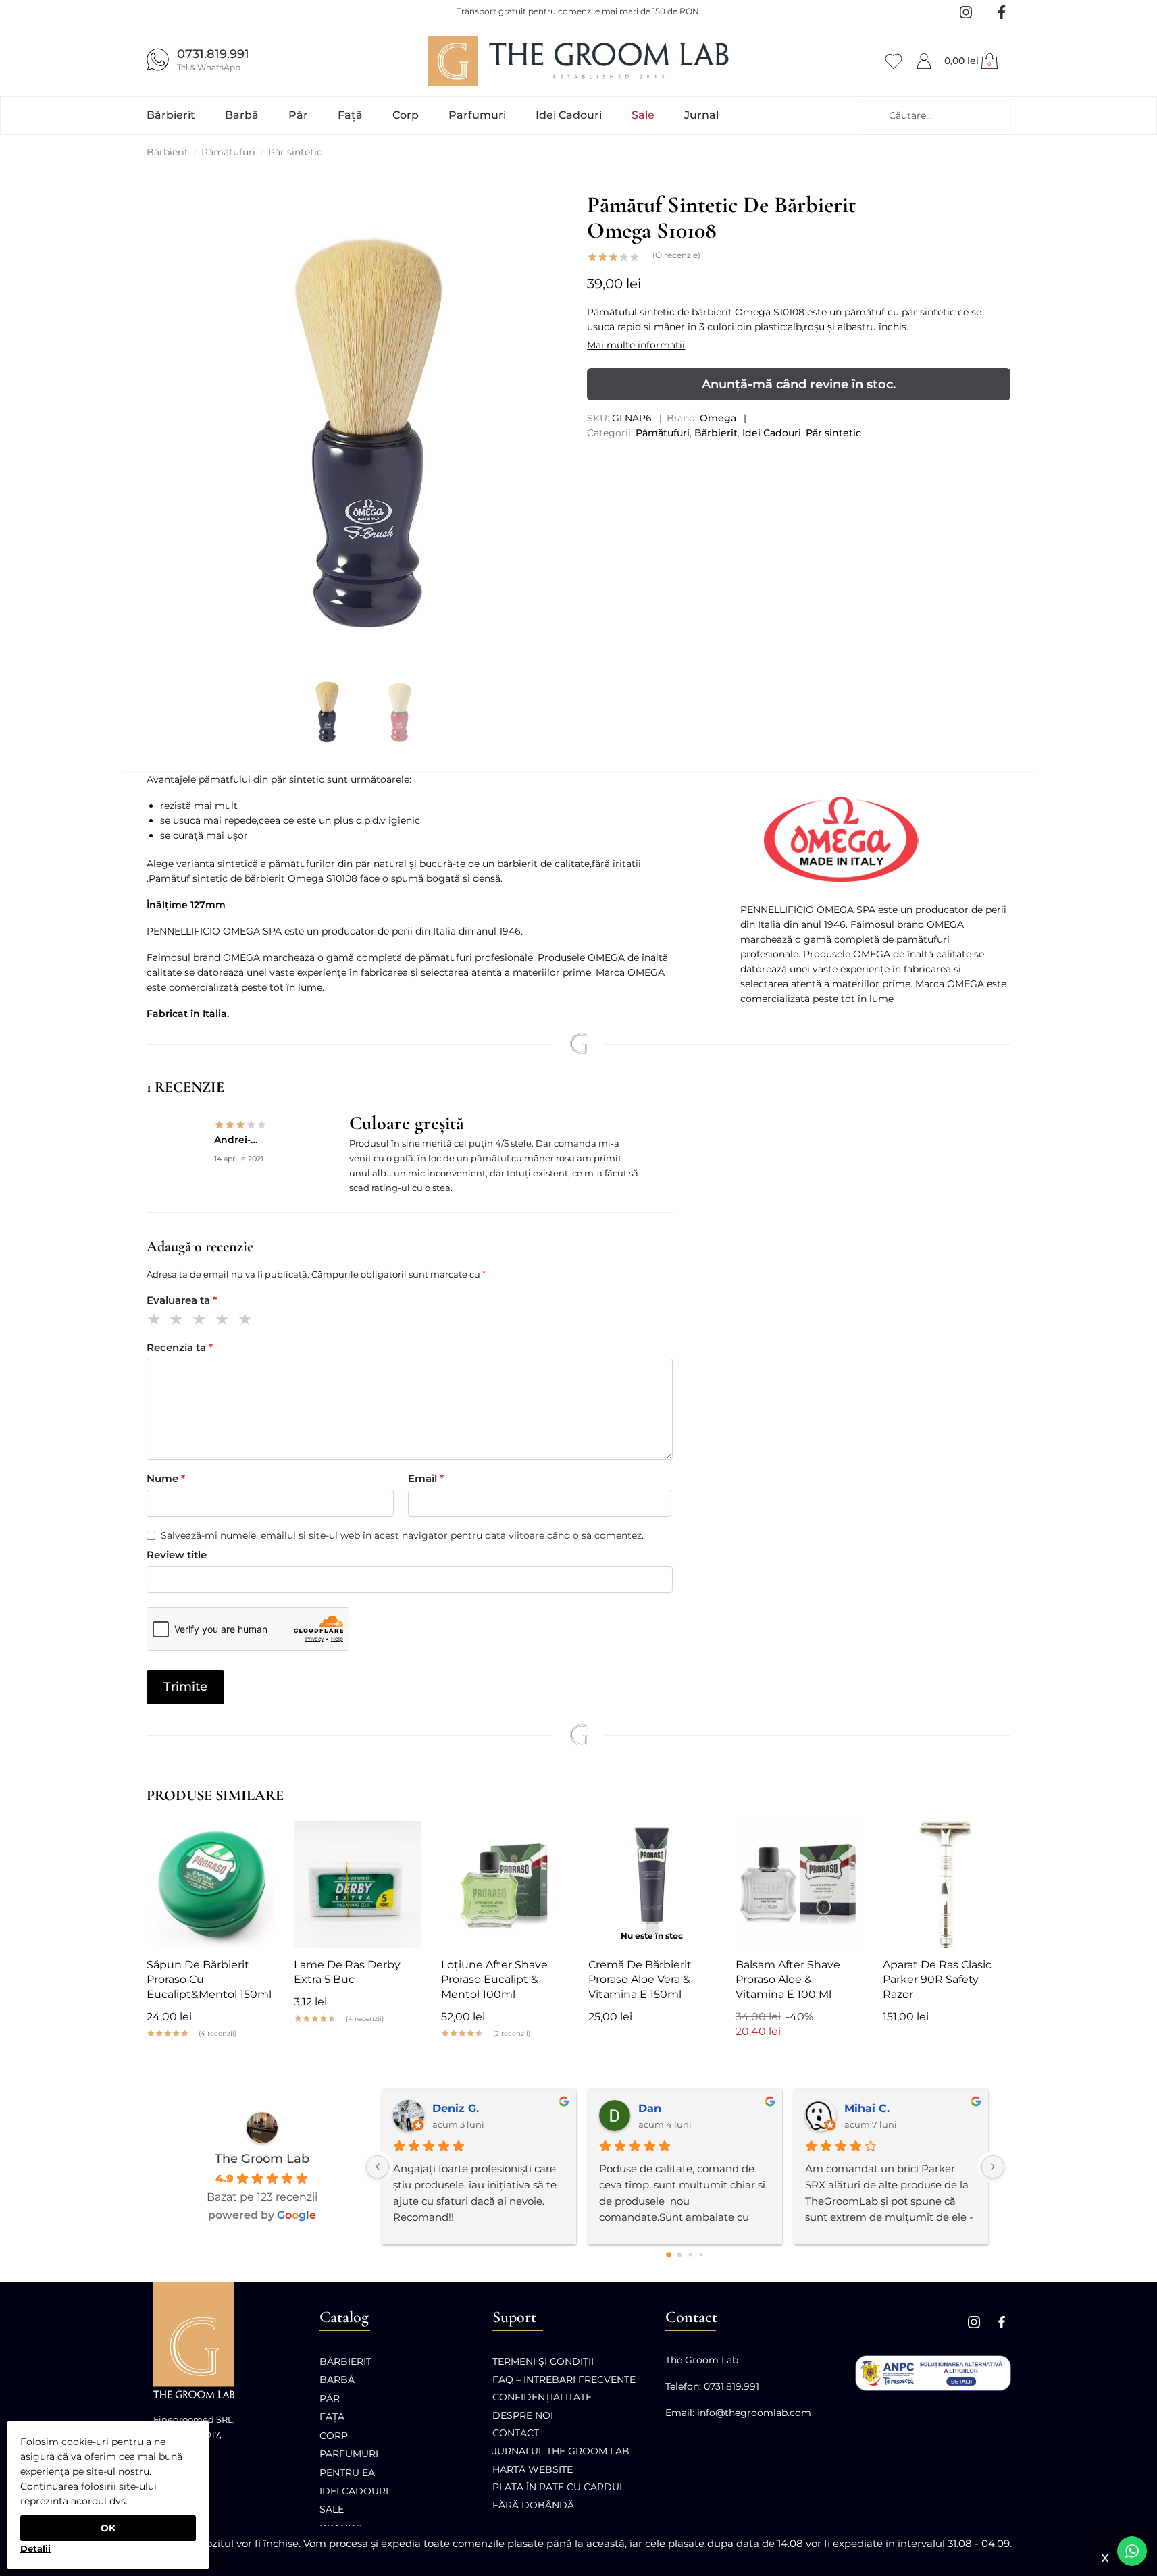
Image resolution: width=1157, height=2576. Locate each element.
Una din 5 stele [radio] (156, 1321)
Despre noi (523, 2415)
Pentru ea (347, 2473)
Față (332, 2417)
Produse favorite (894, 59)
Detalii (35, 2548)
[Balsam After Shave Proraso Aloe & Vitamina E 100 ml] (799, 1885)
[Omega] (875, 839)
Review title (177, 1555)
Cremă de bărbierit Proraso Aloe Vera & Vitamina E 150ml (640, 1979)
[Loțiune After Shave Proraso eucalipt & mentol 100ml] (505, 1885)
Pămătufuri (228, 152)
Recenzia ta (180, 1347)
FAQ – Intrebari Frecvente (564, 2380)
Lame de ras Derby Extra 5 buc (347, 1972)
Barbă (337, 2380)
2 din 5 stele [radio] (179, 1321)
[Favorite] (253, 1841)
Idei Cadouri (772, 433)
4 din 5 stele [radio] (225, 1321)
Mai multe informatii (636, 345)
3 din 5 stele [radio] (202, 1321)
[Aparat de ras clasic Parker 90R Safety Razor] (946, 1885)
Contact (516, 2433)
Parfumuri (349, 2454)
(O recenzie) (676, 255)
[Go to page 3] (701, 2255)
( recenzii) (217, 2034)
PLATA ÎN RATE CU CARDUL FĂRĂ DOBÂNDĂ (559, 2496)
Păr (330, 2398)
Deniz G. (456, 2108)
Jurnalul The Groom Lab (561, 2451)
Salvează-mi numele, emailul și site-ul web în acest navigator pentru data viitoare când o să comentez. (402, 1535)
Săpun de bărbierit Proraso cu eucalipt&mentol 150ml (209, 1979)
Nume (166, 1478)
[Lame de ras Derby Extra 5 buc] (357, 1885)
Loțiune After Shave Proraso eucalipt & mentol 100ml (494, 1979)
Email (426, 1478)
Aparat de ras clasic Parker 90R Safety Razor (937, 1979)
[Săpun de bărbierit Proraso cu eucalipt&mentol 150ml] (210, 1885)
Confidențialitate (542, 2397)
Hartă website (533, 2469)
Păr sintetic (295, 152)
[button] (973, 61)
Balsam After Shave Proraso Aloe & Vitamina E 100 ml (788, 1979)
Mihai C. (867, 2108)
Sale (332, 2509)
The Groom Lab (262, 2159)
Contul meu (924, 59)
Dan (650, 2108)
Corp (334, 2436)
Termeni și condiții (543, 2361)
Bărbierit (168, 152)
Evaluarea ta (182, 1300)
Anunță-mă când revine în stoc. (799, 384)
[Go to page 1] (680, 2255)
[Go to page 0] (669, 2255)
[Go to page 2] (690, 2254)
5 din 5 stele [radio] (248, 1321)
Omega (718, 418)
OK (108, 2528)
